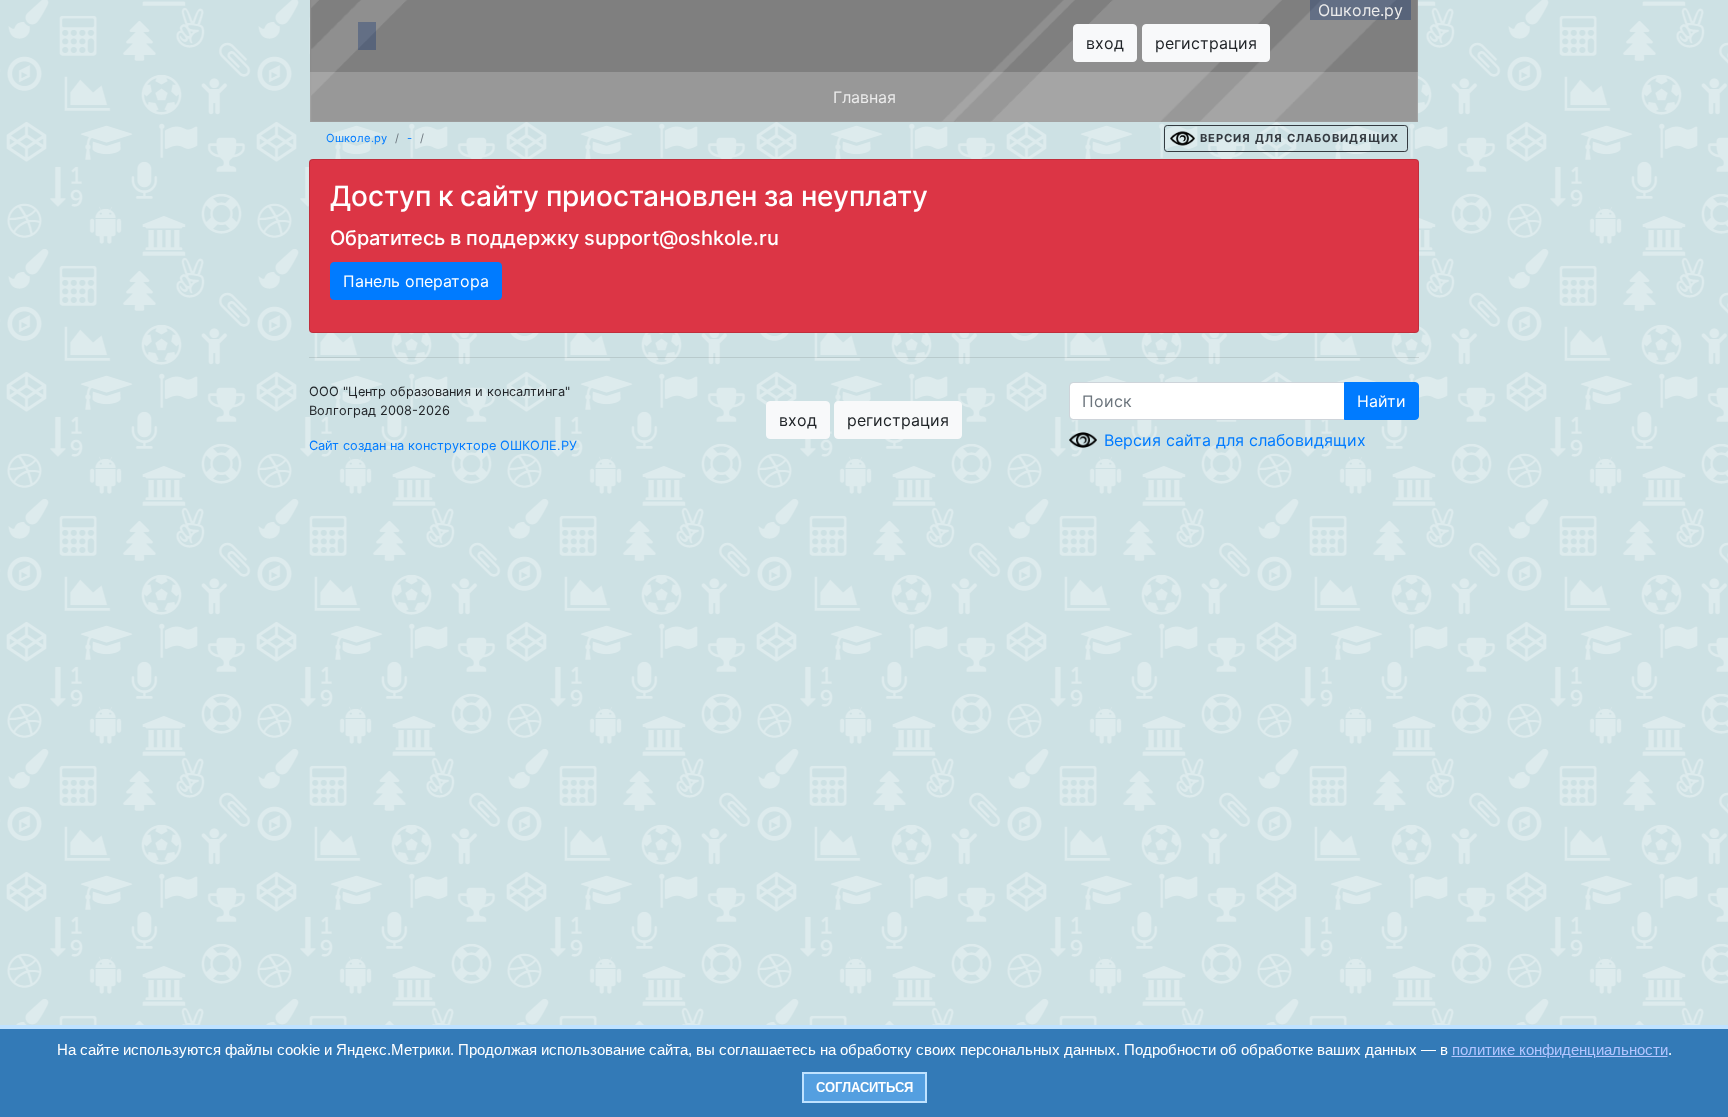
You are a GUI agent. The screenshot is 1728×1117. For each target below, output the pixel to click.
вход (1105, 43)
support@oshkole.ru (681, 238)
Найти (1381, 401)
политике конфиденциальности (1560, 1049)
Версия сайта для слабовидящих (1235, 440)
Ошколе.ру (1360, 10)
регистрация (1206, 43)
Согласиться (864, 1087)
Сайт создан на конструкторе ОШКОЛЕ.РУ (443, 445)
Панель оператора (416, 281)
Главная (864, 97)
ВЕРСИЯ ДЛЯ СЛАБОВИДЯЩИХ (1299, 138)
